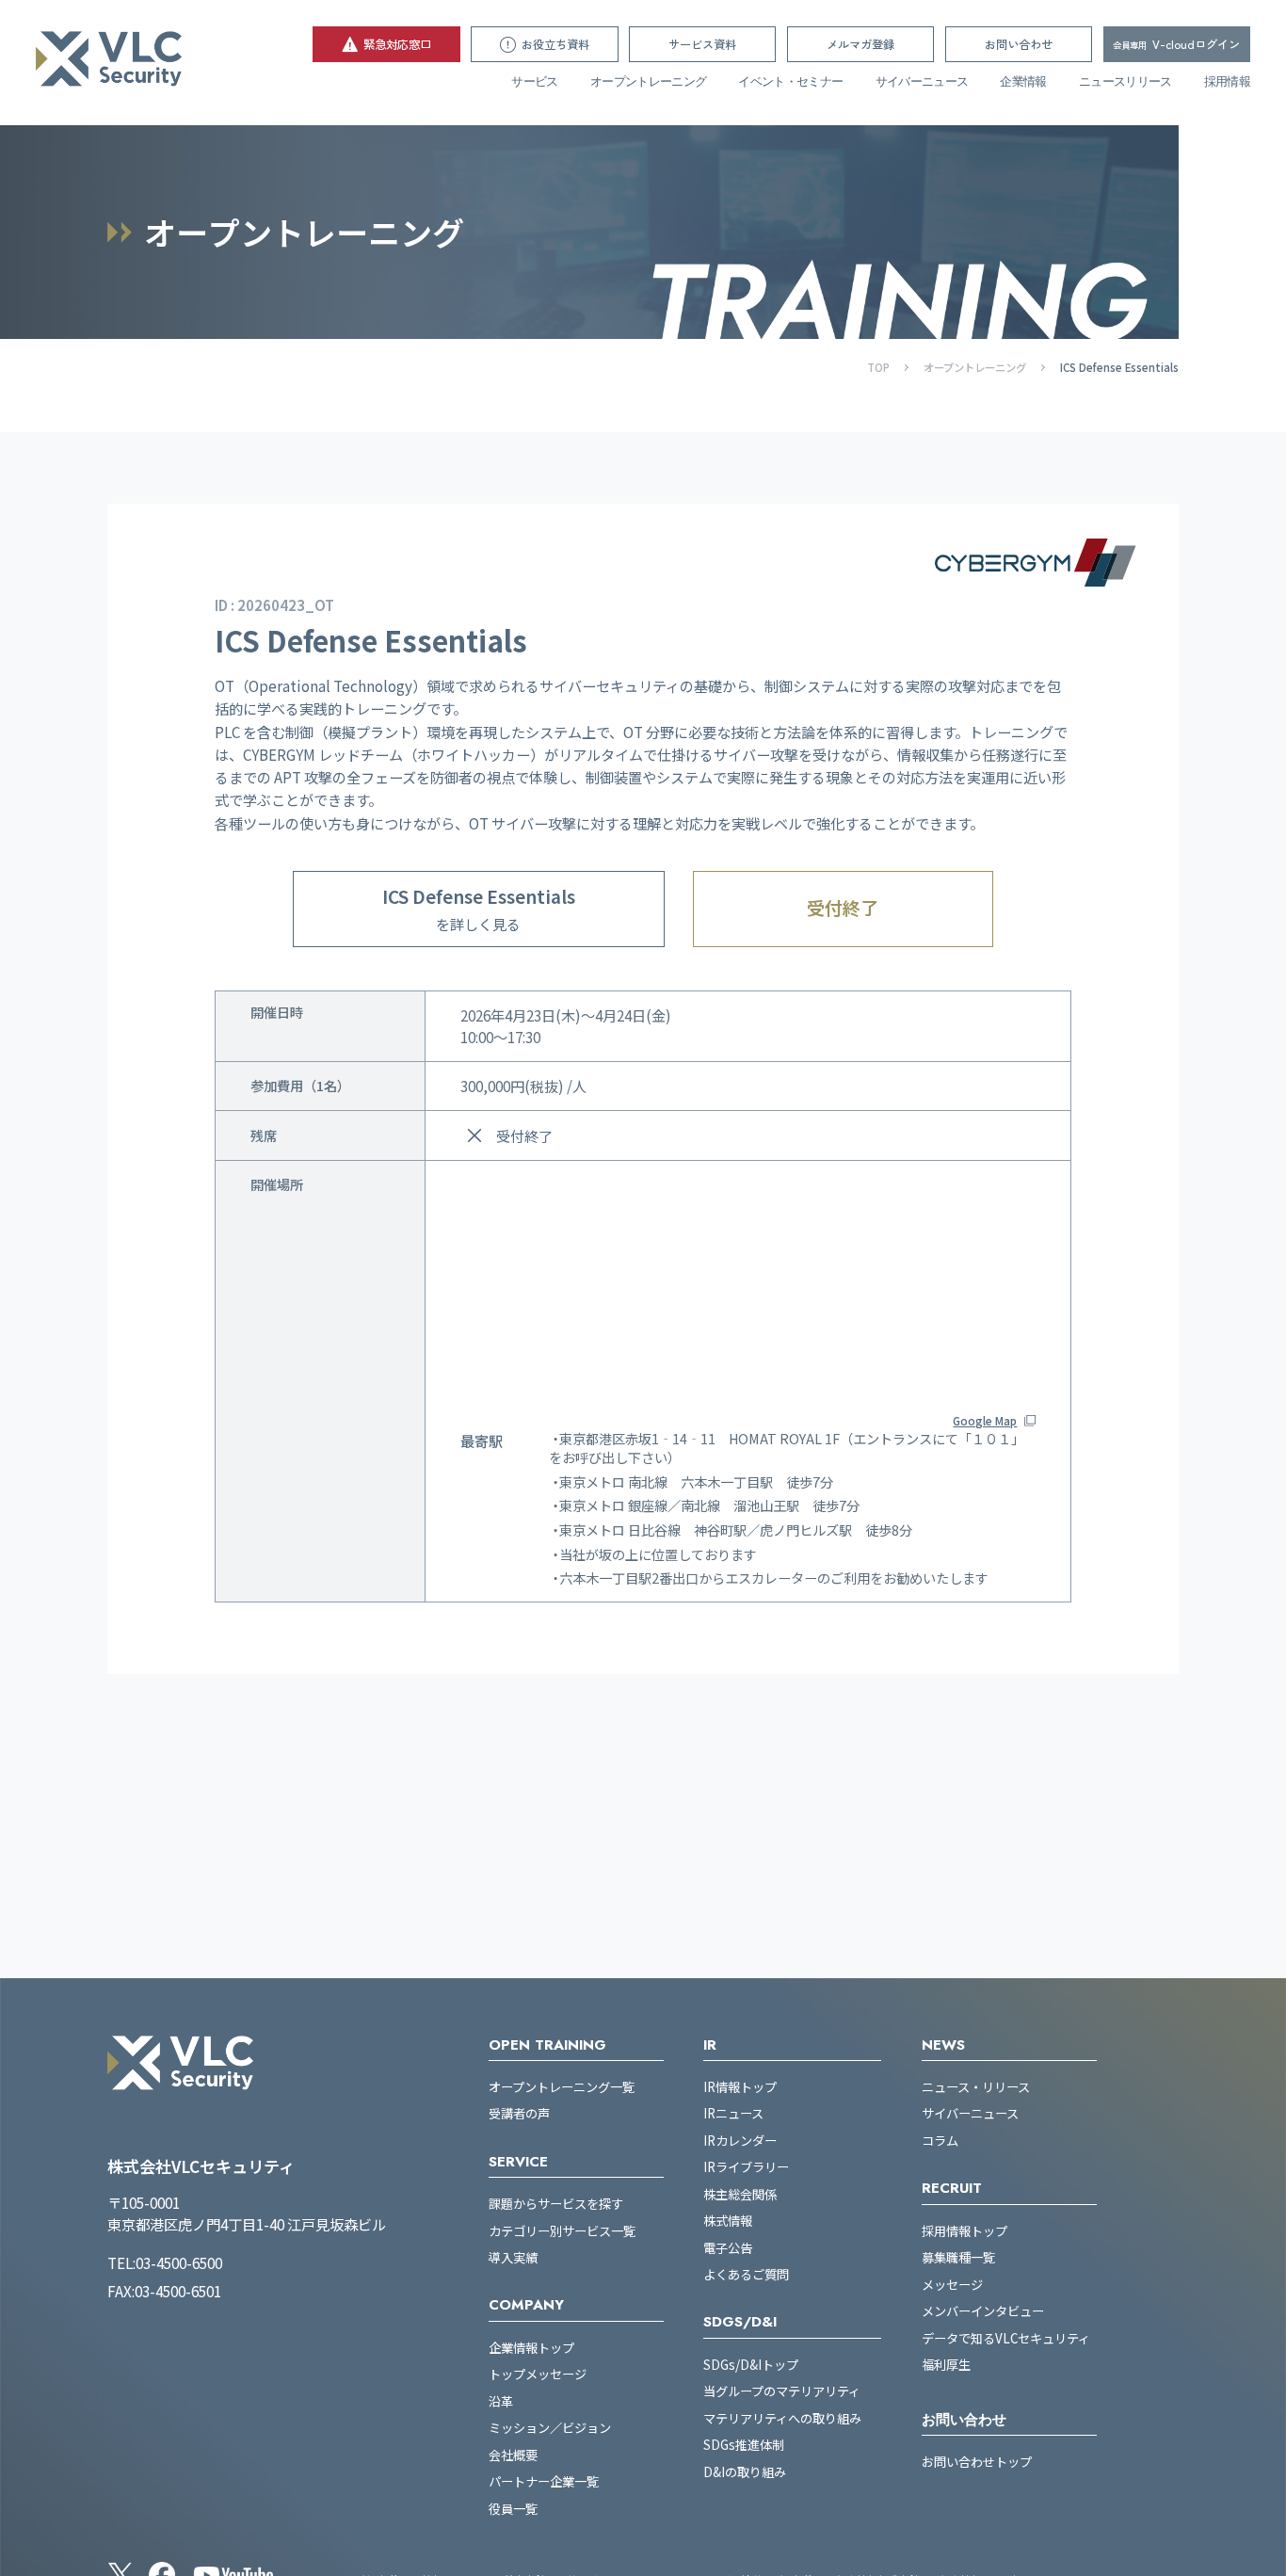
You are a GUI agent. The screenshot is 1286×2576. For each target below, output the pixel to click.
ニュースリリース (1125, 82)
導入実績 (513, 2258)
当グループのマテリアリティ (782, 2391)
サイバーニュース (922, 82)
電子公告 (728, 2248)
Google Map (985, 1421)
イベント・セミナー (790, 82)
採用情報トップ (964, 2231)
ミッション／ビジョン (550, 2428)
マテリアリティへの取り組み (782, 2419)
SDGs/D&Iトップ (751, 2365)
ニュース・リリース (976, 2087)
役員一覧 (513, 2509)
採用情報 (1227, 82)
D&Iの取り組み (745, 2472)
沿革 (501, 2402)
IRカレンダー (740, 2141)
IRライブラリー (746, 2167)
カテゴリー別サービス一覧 (562, 2231)
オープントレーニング (648, 82)
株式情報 (728, 2221)
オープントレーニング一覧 (562, 2087)
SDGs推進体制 (744, 2445)
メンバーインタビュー (983, 2311)
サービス (534, 82)
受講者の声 (519, 2114)
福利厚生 (946, 2365)
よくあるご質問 (746, 2275)
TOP (878, 367)
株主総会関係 (740, 2195)
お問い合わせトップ (977, 2462)
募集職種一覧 (958, 2258)
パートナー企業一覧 (544, 2482)
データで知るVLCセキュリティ (1006, 2339)
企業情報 (1023, 82)
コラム (940, 2141)
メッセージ (952, 2285)
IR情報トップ (740, 2087)
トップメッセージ (538, 2375)
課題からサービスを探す (556, 2204)
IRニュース (733, 2114)
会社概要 (513, 2455)
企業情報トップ (531, 2348)
